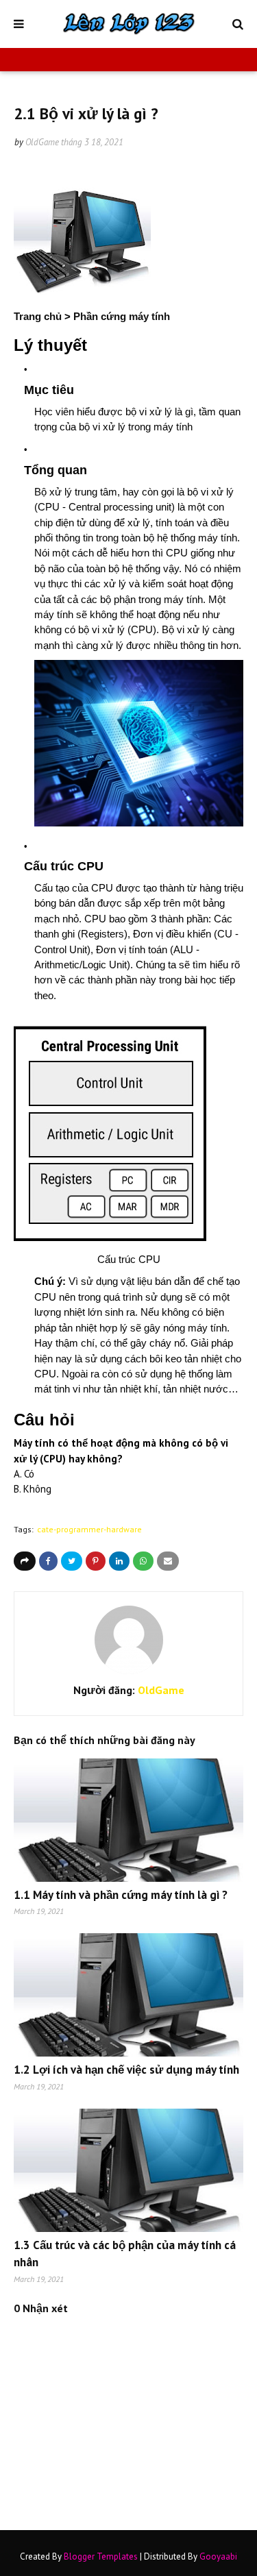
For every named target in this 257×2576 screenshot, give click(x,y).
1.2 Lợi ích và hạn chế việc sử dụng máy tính (126, 2070)
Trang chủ (38, 316)
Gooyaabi (218, 2556)
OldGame (42, 142)
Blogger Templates (101, 2556)
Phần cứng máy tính (122, 316)
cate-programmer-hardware (89, 1529)
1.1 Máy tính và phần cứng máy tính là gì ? (121, 1895)
